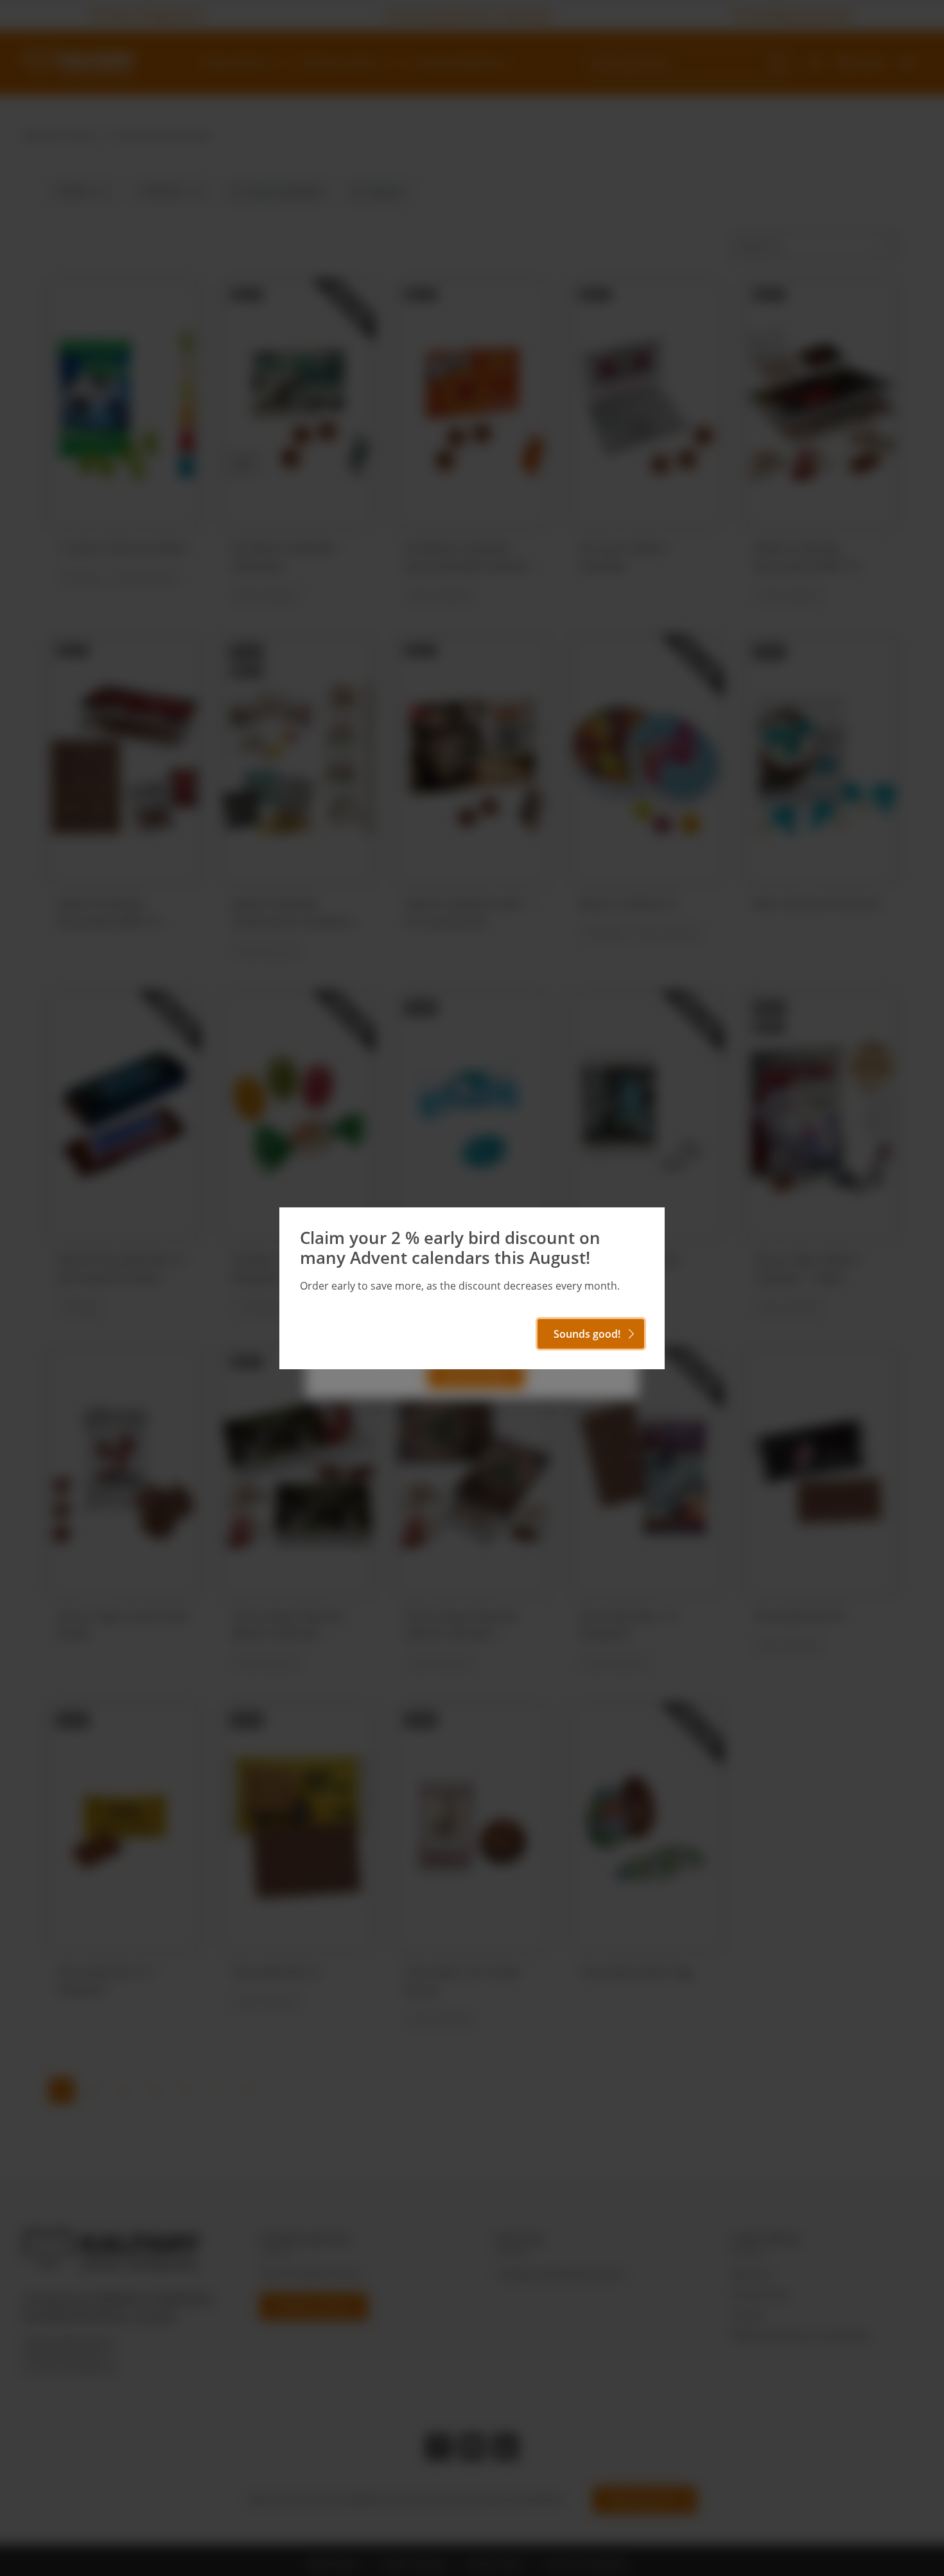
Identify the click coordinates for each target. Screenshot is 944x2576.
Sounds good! (587, 1334)
